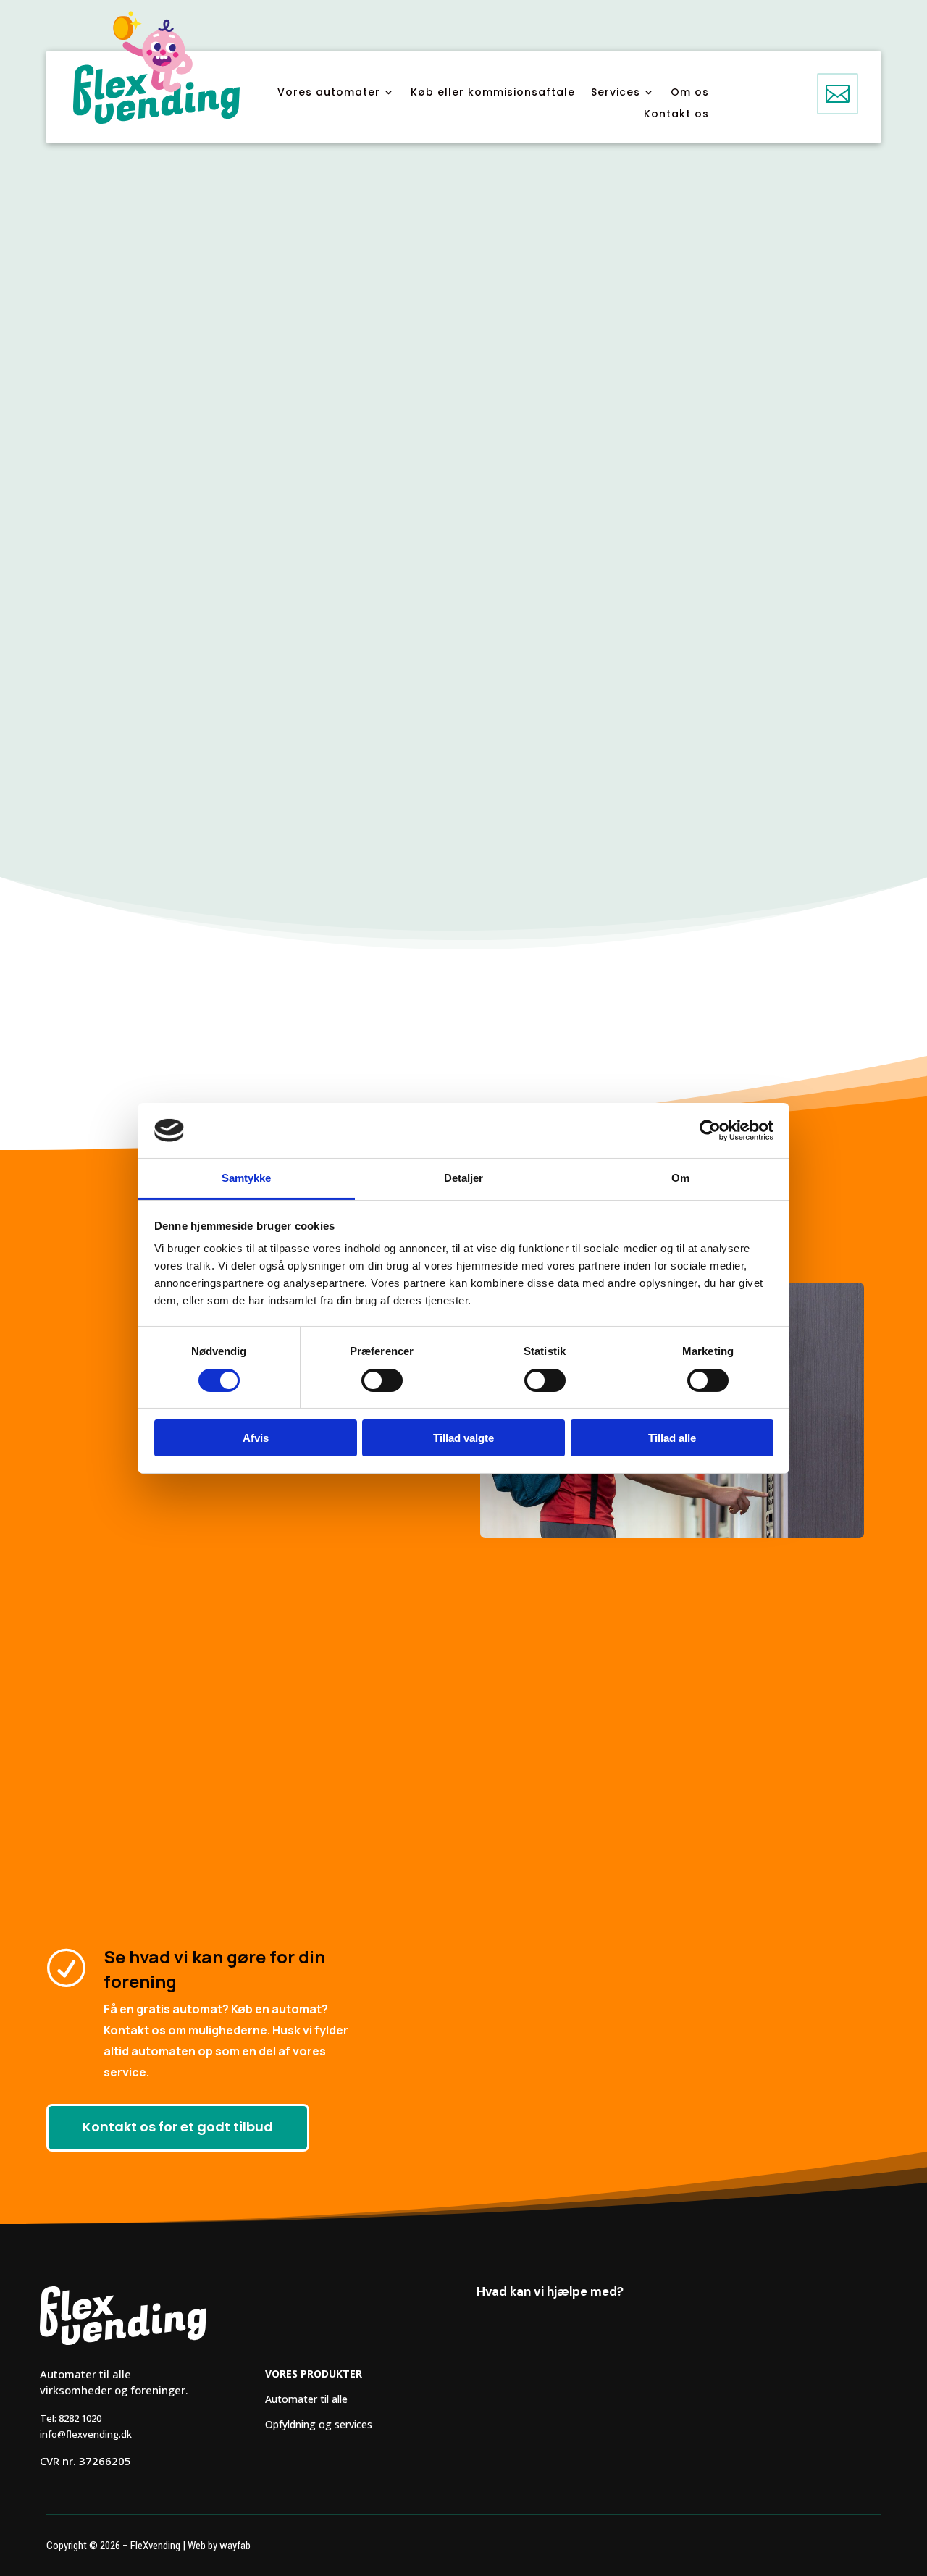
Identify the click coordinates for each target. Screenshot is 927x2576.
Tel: (71, 2418)
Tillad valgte (463, 1438)
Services (616, 93)
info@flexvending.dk (86, 2434)
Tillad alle (672, 1438)
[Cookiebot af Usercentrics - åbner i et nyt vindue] (710, 1130)
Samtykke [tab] (247, 1178)
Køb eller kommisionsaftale (493, 93)
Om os (690, 93)
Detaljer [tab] (464, 1178)
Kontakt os (676, 115)
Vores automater (329, 93)
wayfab (235, 2546)
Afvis (256, 1438)
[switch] (382, 1380)
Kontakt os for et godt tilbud (178, 2127)
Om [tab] (680, 1178)
